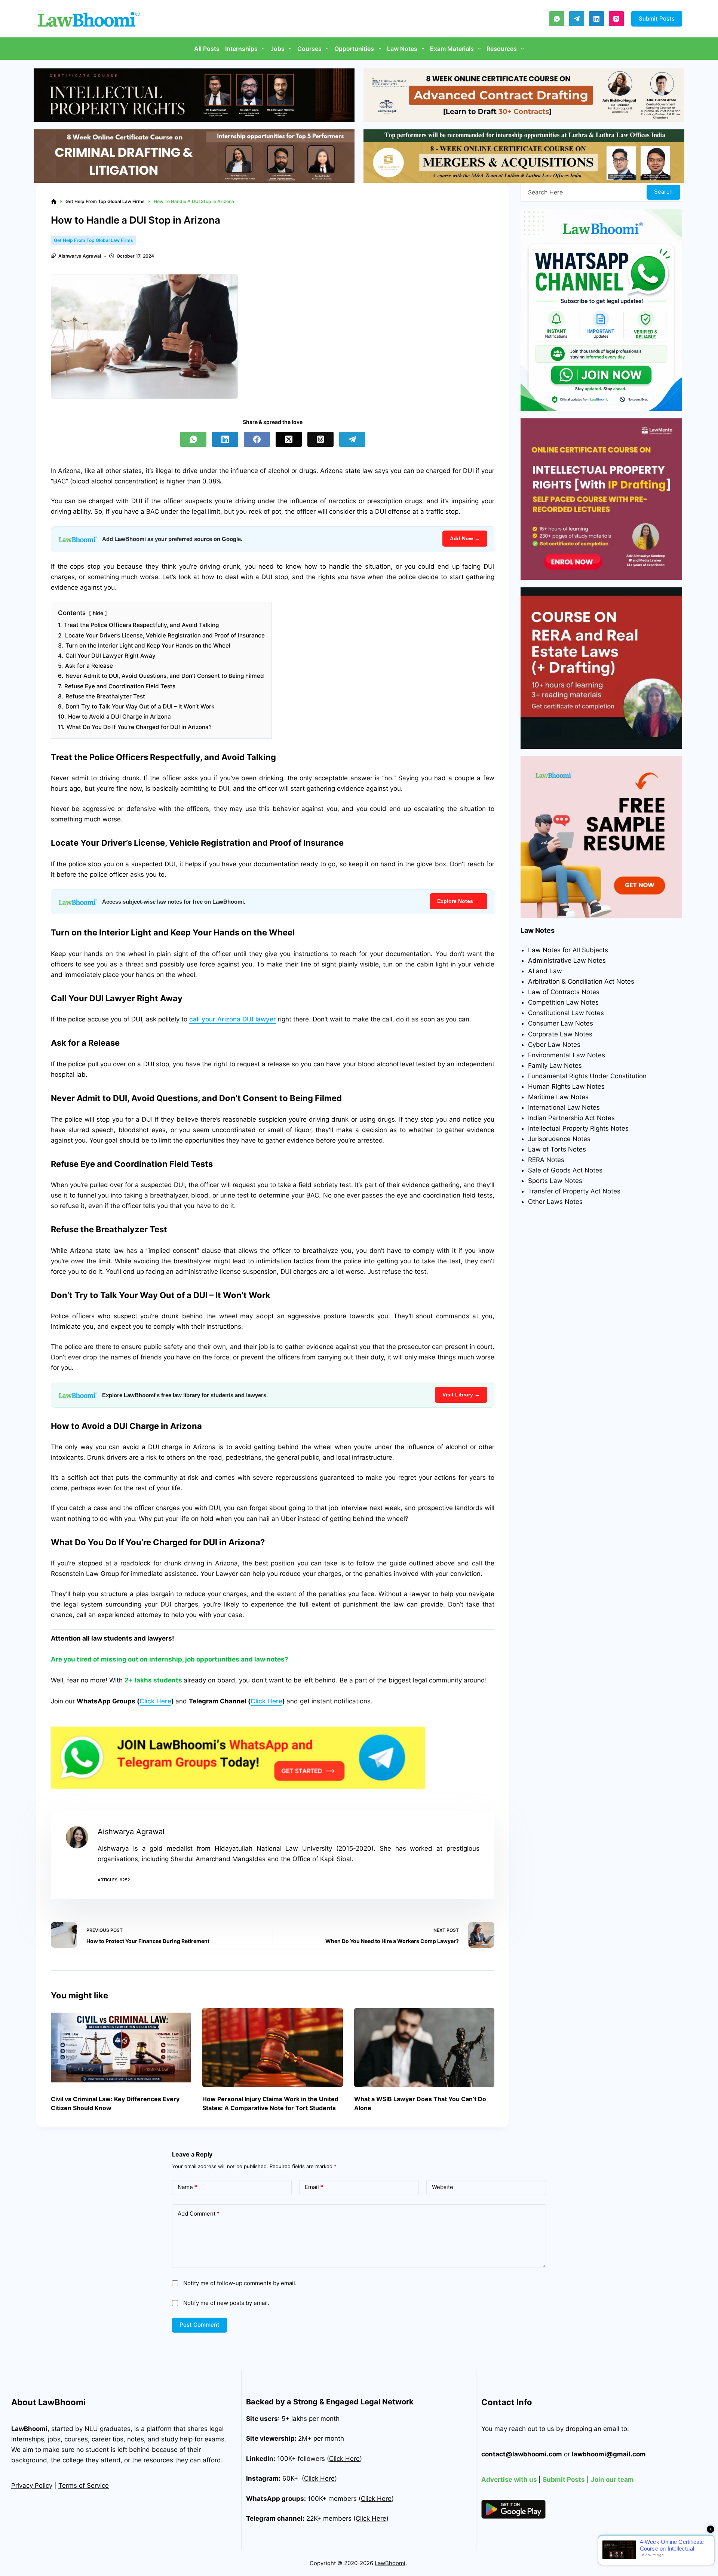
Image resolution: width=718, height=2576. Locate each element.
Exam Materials (452, 49)
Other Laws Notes (555, 1202)
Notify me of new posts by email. (226, 2303)
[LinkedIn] (596, 19)
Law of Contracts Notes (564, 992)
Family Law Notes (555, 1066)
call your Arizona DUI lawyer (233, 1019)
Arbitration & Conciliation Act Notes (581, 981)
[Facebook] (257, 439)
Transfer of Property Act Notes (574, 1191)
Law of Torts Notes (557, 1149)
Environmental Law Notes (567, 1055)
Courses (309, 49)
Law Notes (402, 49)
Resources (502, 49)
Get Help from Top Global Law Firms (93, 240)
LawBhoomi (29, 2429)
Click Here (155, 1701)
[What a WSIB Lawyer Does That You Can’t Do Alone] (424, 2048)
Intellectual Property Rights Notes (578, 1128)
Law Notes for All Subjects (568, 950)
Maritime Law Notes (558, 1097)
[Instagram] (616, 19)
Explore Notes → (458, 901)
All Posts (207, 49)
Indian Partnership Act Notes (571, 1118)
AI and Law (545, 971)
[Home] (54, 202)
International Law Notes (564, 1107)
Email (314, 2187)
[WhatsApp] (557, 19)
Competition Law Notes (563, 1002)
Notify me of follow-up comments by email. (240, 2283)
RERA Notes (546, 1160)
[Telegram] (577, 19)
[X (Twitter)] (289, 439)
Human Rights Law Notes (566, 1086)
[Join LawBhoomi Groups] (238, 1758)
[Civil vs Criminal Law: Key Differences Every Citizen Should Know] (121, 2048)
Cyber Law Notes (554, 1045)
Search (663, 192)
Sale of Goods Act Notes (565, 1170)
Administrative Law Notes (567, 960)
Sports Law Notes (555, 1181)
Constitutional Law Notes (566, 1013)
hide (98, 613)
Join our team (612, 2480)
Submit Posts (657, 19)
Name (187, 2187)
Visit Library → (461, 1395)
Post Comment (200, 2325)
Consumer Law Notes (561, 1023)
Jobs (277, 49)
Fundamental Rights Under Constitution (587, 1076)
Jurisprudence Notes (559, 1139)
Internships (241, 49)
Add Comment (199, 2214)
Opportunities (354, 49)
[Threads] (320, 439)
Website (443, 2187)
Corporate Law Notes (560, 1034)
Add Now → (465, 538)
